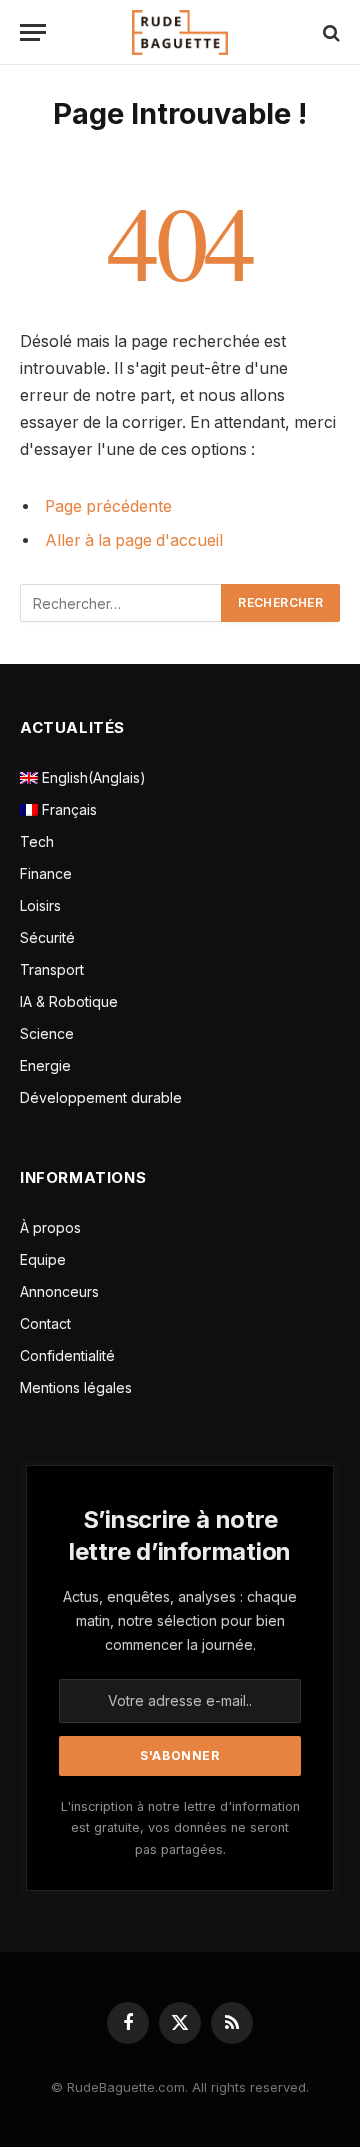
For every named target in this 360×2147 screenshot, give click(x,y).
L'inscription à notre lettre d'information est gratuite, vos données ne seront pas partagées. (180, 1828)
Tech (37, 841)
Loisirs (40, 905)
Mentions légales (76, 1387)
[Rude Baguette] (180, 32)
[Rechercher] (329, 32)
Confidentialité (67, 1355)
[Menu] (33, 32)
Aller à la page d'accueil (134, 540)
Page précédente (108, 506)
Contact (45, 1323)
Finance (46, 873)
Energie (45, 1065)
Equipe (43, 1259)
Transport (52, 969)
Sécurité (47, 937)
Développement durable (101, 1097)
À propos (50, 1227)
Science (47, 1033)
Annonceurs (59, 1291)
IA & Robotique (69, 1001)
